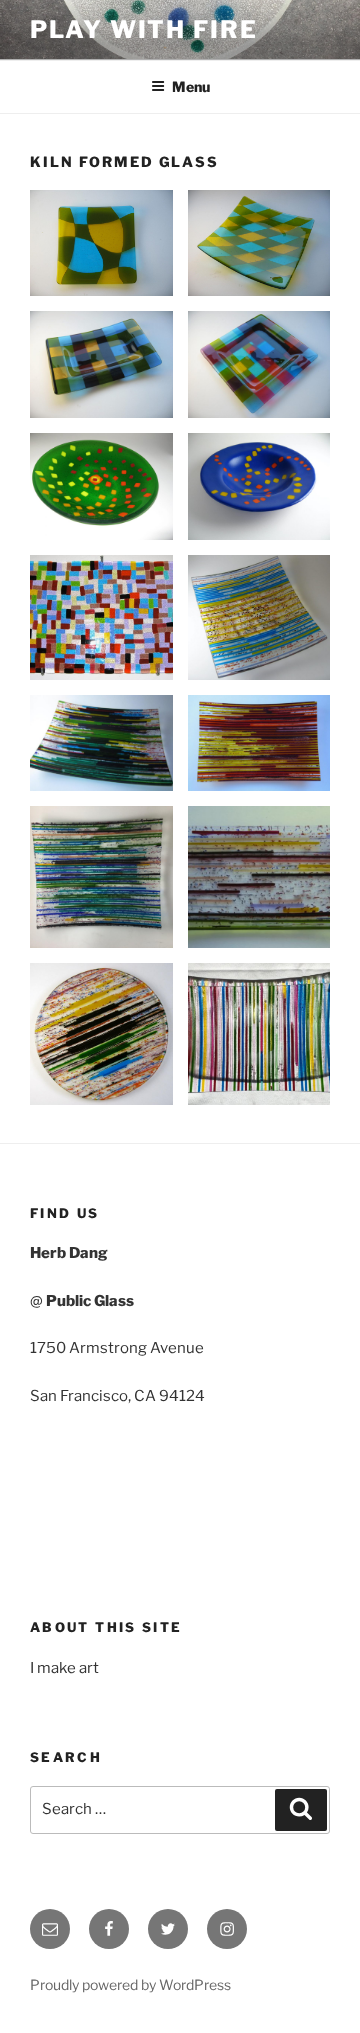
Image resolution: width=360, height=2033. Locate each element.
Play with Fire (144, 29)
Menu (191, 86)
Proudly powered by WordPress (130, 1984)
